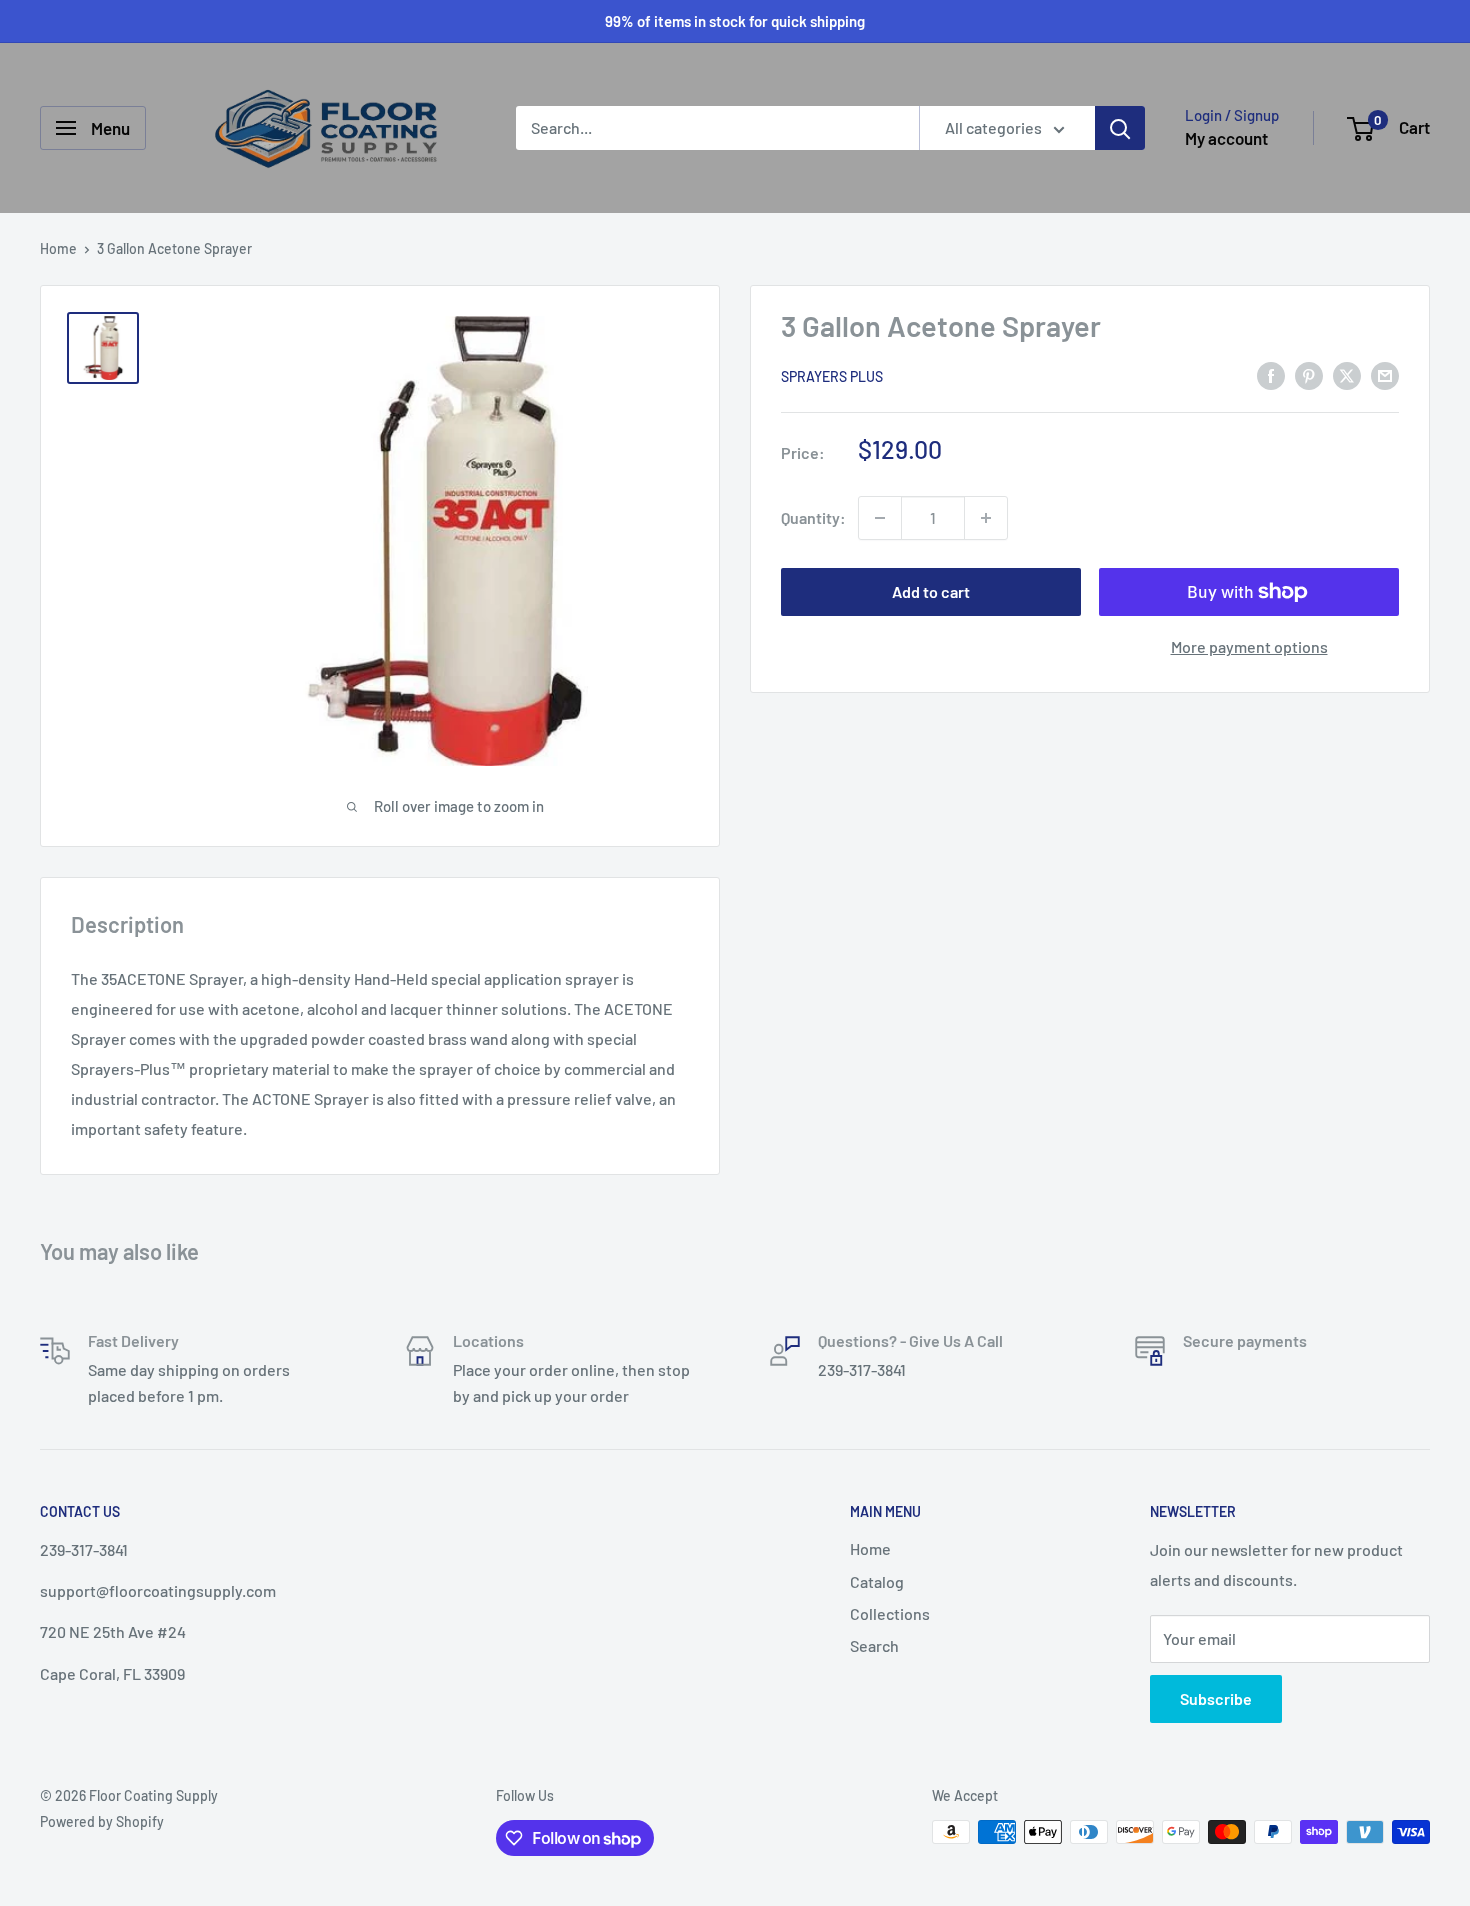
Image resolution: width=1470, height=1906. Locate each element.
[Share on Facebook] (1271, 374)
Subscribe (1216, 1698)
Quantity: (813, 517)
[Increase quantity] (986, 518)
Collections (890, 1613)
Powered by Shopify (102, 1821)
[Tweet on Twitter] (1347, 374)
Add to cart (931, 591)
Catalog (877, 1581)
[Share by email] (1385, 374)
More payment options (1249, 646)
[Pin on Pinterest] (1309, 374)
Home (58, 248)
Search (874, 1645)
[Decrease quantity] (880, 518)
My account (1226, 138)
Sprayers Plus (832, 376)
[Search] (1120, 128)
